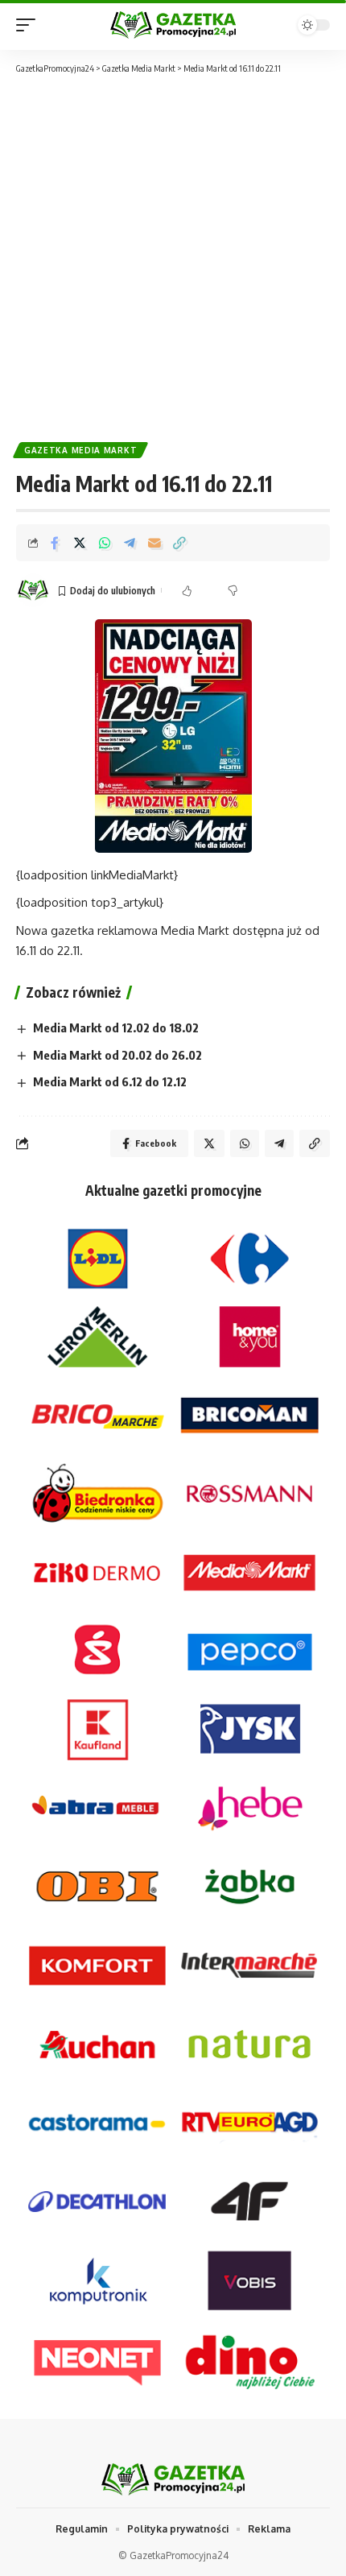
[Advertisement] (173, 257)
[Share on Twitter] (80, 543)
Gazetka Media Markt (80, 450)
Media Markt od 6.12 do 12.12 (110, 1081)
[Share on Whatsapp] (105, 543)
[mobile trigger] (30, 25)
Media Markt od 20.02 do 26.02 (117, 1055)
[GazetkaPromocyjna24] (173, 25)
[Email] (154, 543)
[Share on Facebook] (55, 543)
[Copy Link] (179, 543)
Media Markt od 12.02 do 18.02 (116, 1028)
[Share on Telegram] (130, 543)
